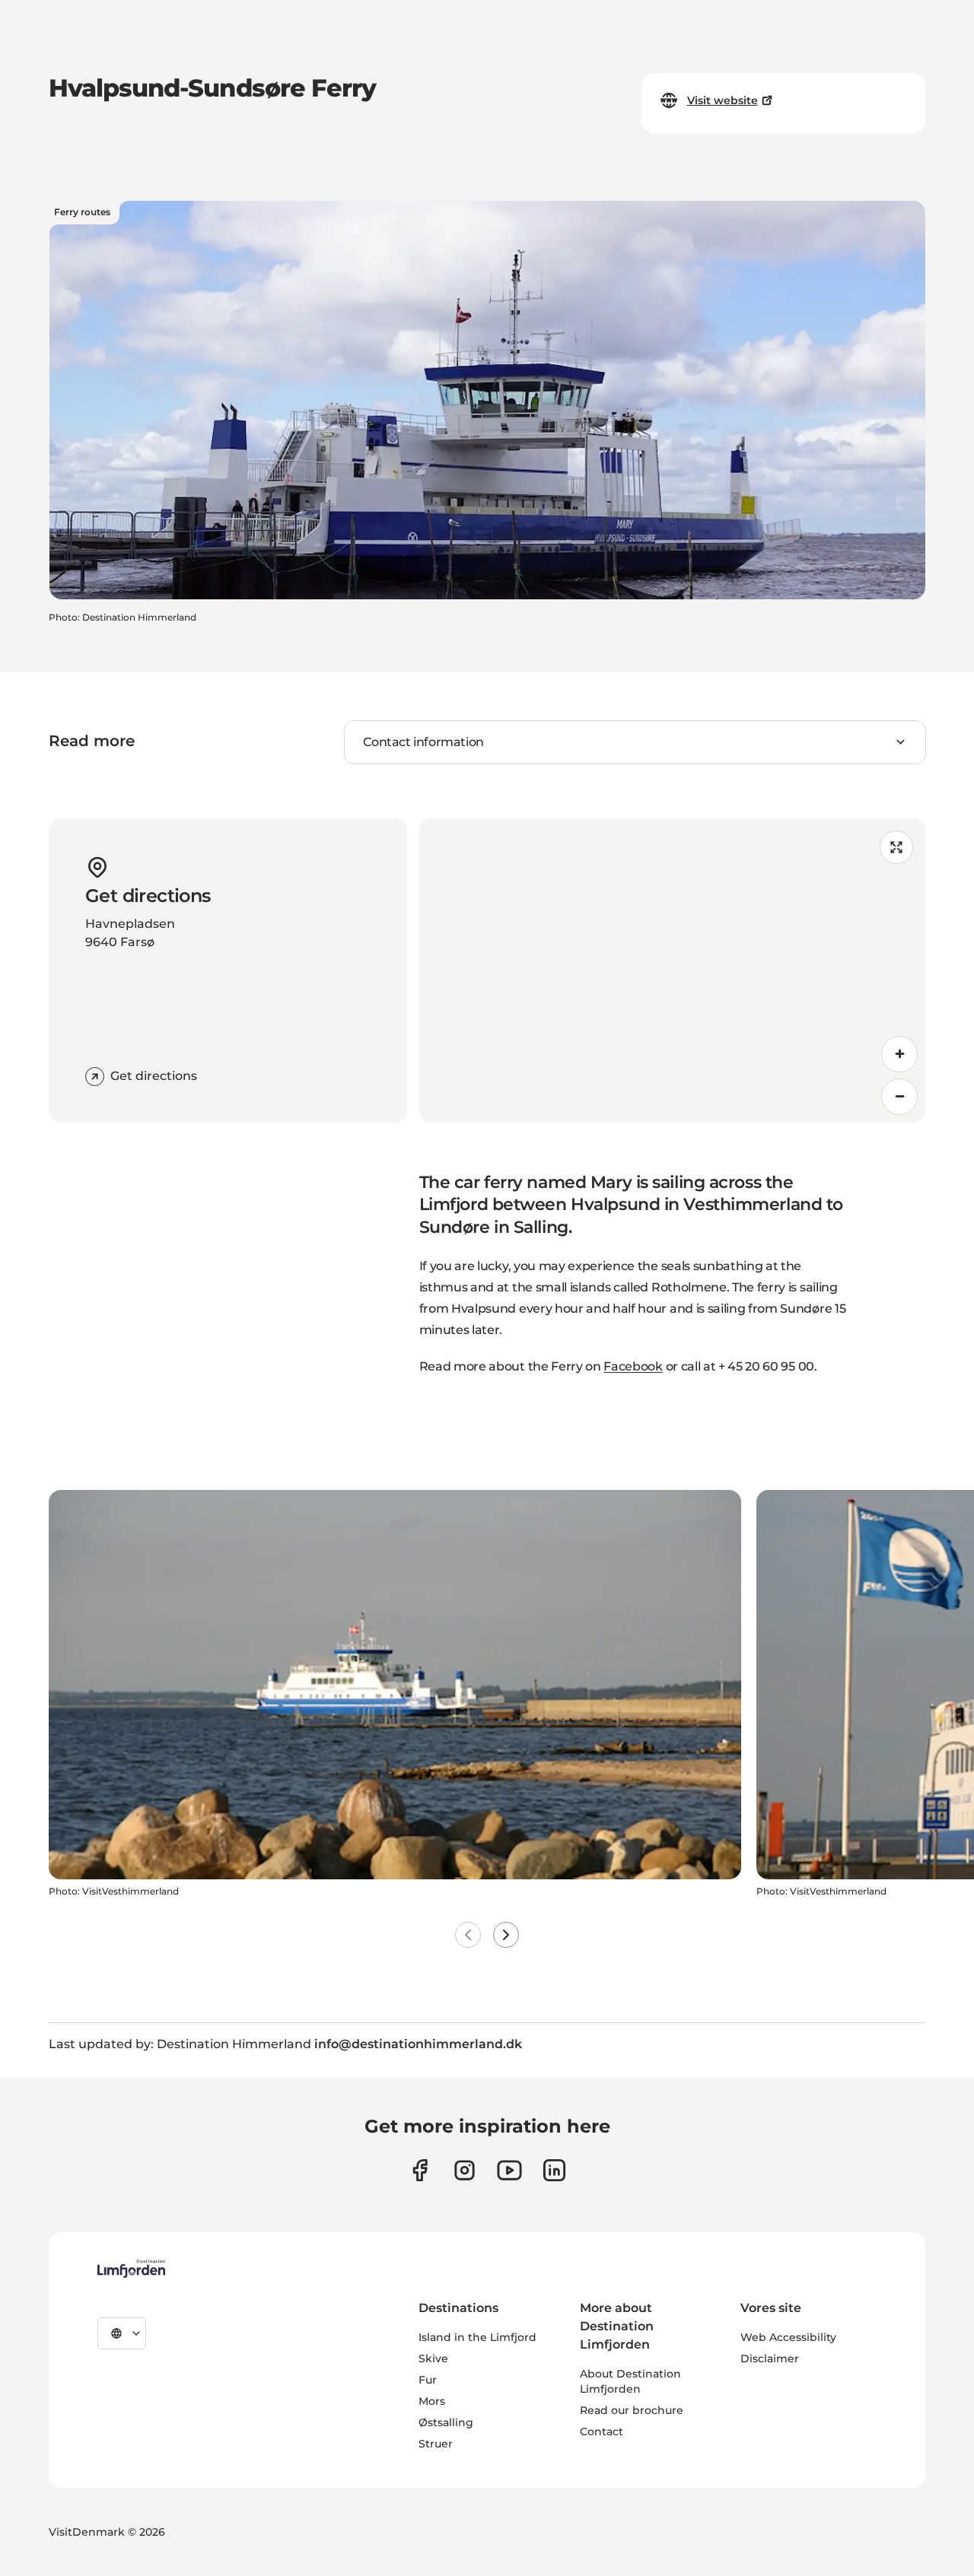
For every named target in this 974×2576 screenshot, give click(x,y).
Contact (602, 2431)
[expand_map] (896, 847)
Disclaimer (770, 2358)
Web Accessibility (788, 2337)
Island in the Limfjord (477, 2337)
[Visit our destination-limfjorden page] (554, 2170)
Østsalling (446, 2422)
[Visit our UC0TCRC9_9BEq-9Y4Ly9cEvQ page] (509, 2170)
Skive (433, 2358)
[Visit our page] (420, 2170)
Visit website (723, 100)
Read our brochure (632, 2410)
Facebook (633, 1366)
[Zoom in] (899, 1054)
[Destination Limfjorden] (131, 2269)
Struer (436, 2444)
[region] (672, 970)
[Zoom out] (899, 1097)
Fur (428, 2380)
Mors (432, 2401)
